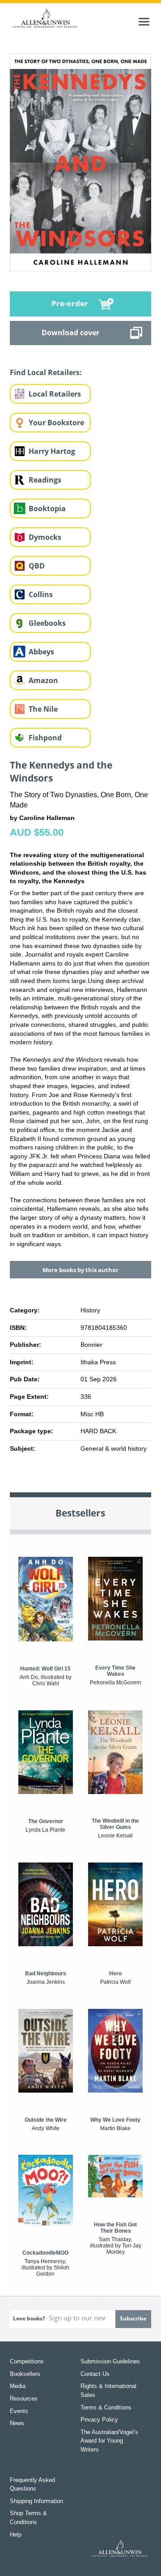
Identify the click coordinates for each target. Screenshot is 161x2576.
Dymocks (45, 537)
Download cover (70, 333)
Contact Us (95, 2374)
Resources (24, 2399)
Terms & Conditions (106, 2407)
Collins (41, 594)
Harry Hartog (52, 451)
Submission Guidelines (110, 2361)
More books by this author (80, 1270)
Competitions (27, 2361)
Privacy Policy (99, 2420)
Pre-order (70, 303)
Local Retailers (55, 394)
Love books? (29, 2318)
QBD (37, 566)
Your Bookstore (56, 423)
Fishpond (45, 738)
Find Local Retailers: (46, 372)
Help (16, 2535)
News (17, 2423)
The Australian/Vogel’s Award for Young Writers (109, 2441)
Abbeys (41, 652)
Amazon (43, 680)
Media (18, 2386)
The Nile (43, 709)
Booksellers (25, 2374)
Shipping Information (36, 2501)
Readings (45, 480)
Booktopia (47, 508)
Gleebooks (47, 623)
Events (19, 2411)
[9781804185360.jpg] (81, 162)
